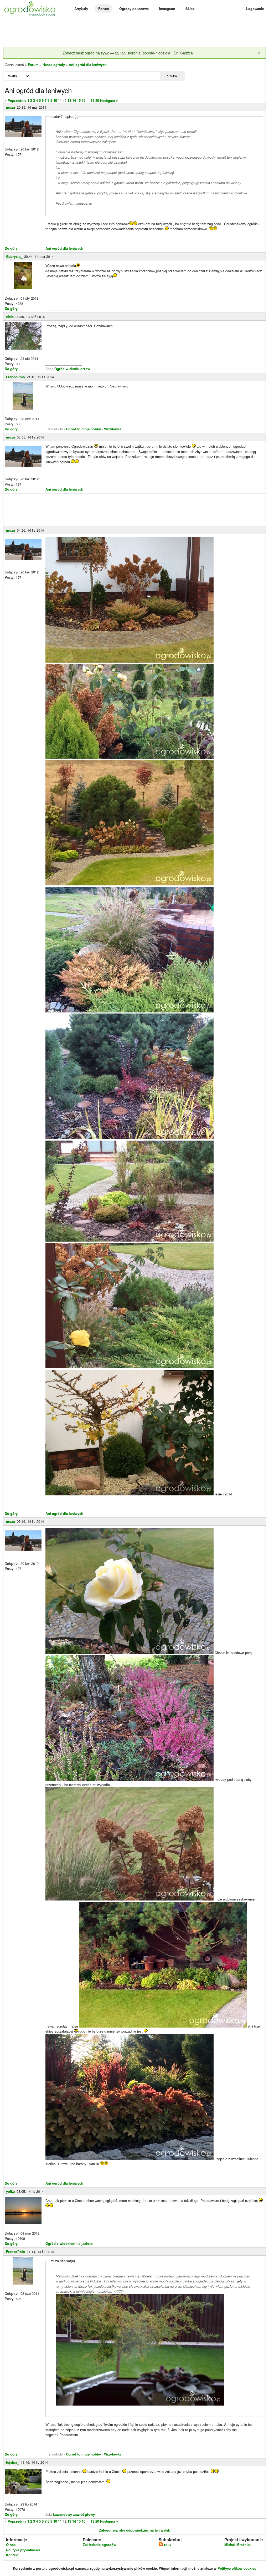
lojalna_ (12, 2462)
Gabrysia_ (14, 256)
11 (60, 100)
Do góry (11, 248)
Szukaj (172, 76)
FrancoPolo (15, 377)
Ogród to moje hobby (83, 429)
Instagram (167, 9)
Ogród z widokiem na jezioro (69, 2243)
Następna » (109, 100)
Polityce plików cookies (237, 2568)
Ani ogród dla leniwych (88, 65)
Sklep (190, 9)
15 (79, 100)
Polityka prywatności (23, 2550)
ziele (10, 317)
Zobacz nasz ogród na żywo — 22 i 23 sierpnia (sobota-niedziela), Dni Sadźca (128, 53)
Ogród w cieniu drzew (72, 369)
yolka (10, 2191)
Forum (104, 9)
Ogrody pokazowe (134, 9)
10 (55, 100)
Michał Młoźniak (238, 2545)
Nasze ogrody (54, 65)
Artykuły (81, 9)
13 (69, 100)
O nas (11, 2545)
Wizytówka (113, 429)
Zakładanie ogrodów (99, 2545)
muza (11, 107)
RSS (167, 2545)
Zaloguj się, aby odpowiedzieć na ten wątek (134, 2530)
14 (74, 100)
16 (84, 100)
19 (92, 100)
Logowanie (255, 9)
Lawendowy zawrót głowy (74, 2514)
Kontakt (12, 2555)
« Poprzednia (15, 100)
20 (97, 100)
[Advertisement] (134, 33)
